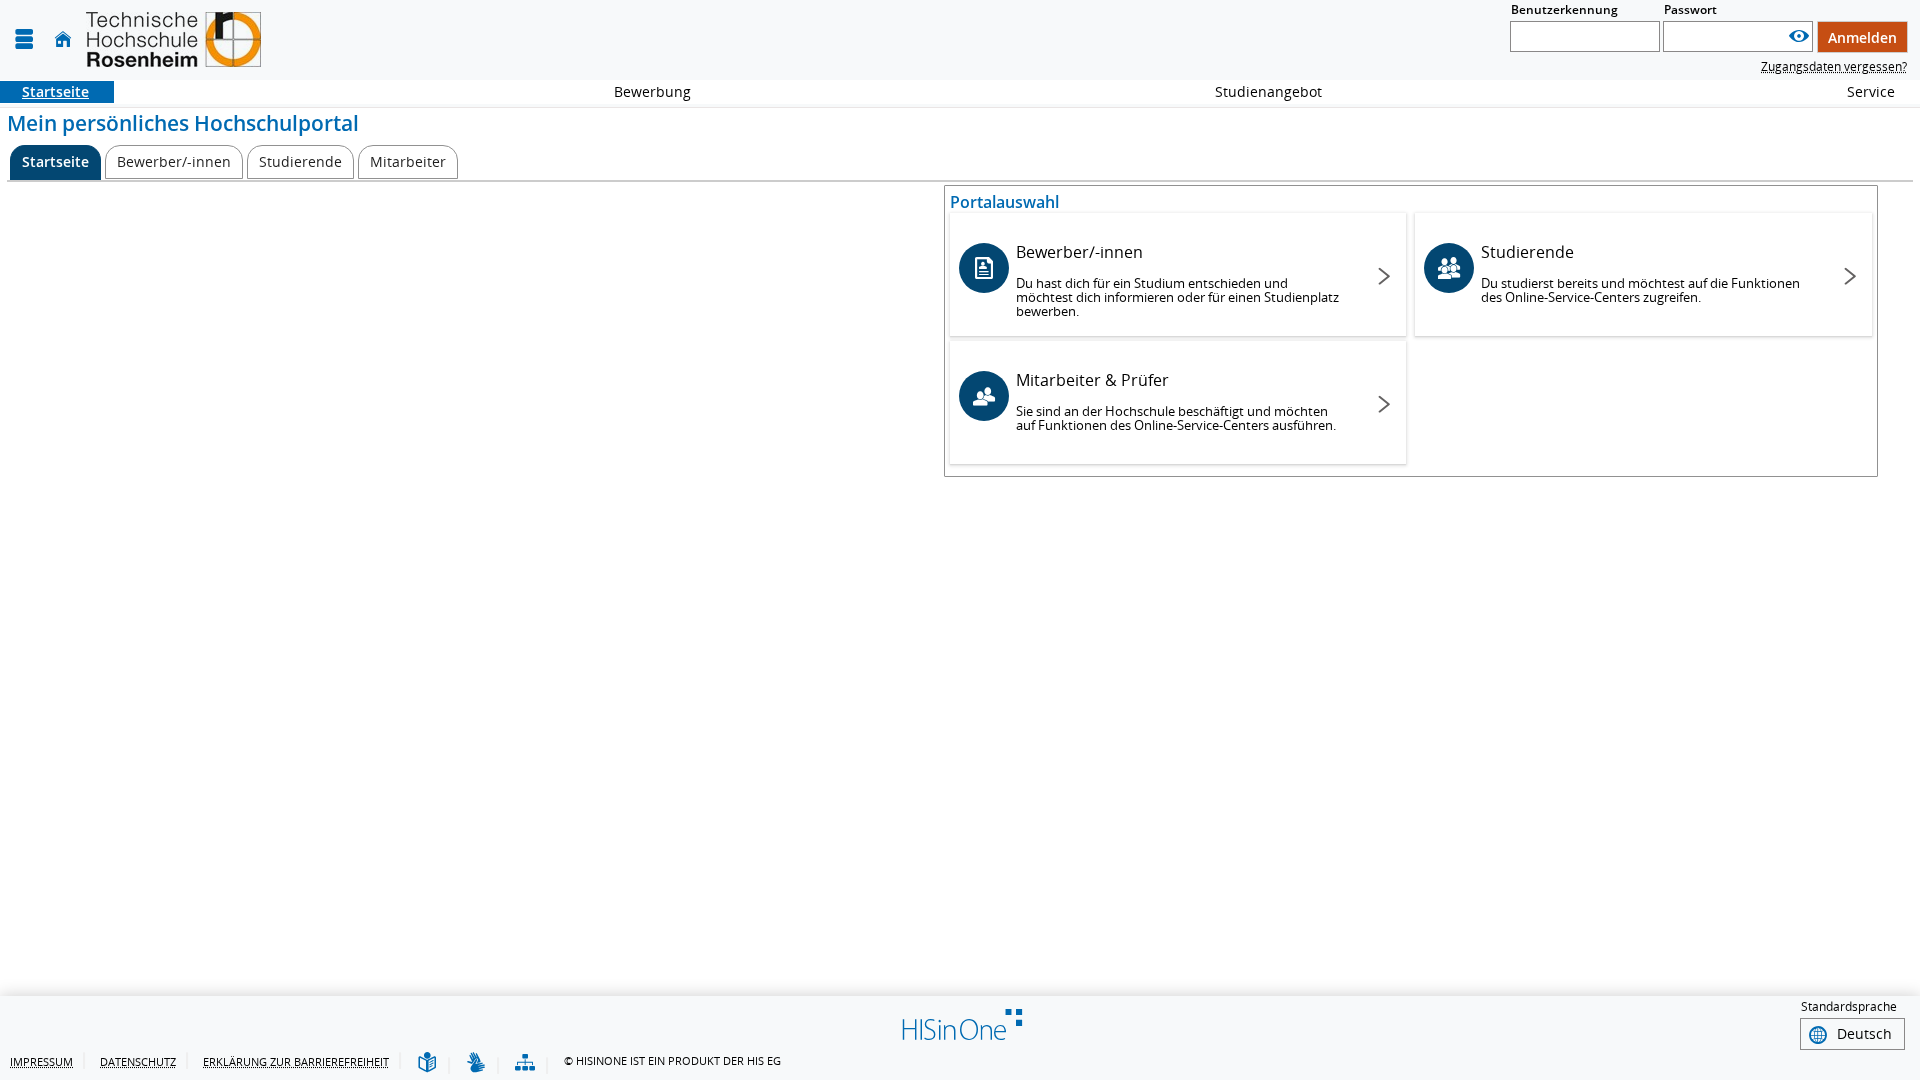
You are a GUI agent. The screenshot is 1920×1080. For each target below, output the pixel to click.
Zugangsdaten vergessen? (1834, 66)
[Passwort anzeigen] (1799, 36)
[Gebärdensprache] (476, 1063)
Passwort (1690, 9)
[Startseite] (63, 39)
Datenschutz (138, 1061)
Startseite (44, 91)
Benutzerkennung (1564, 9)
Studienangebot (1257, 91)
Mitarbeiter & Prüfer (1176, 401)
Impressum (41, 1061)
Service (1860, 91)
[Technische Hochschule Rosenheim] (173, 39)
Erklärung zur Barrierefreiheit (296, 1061)
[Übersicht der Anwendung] (525, 1063)
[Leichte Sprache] (427, 1063)
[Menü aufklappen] (24, 39)
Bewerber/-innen (1177, 280)
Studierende (1640, 273)
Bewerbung (641, 91)
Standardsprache (1849, 1006)
